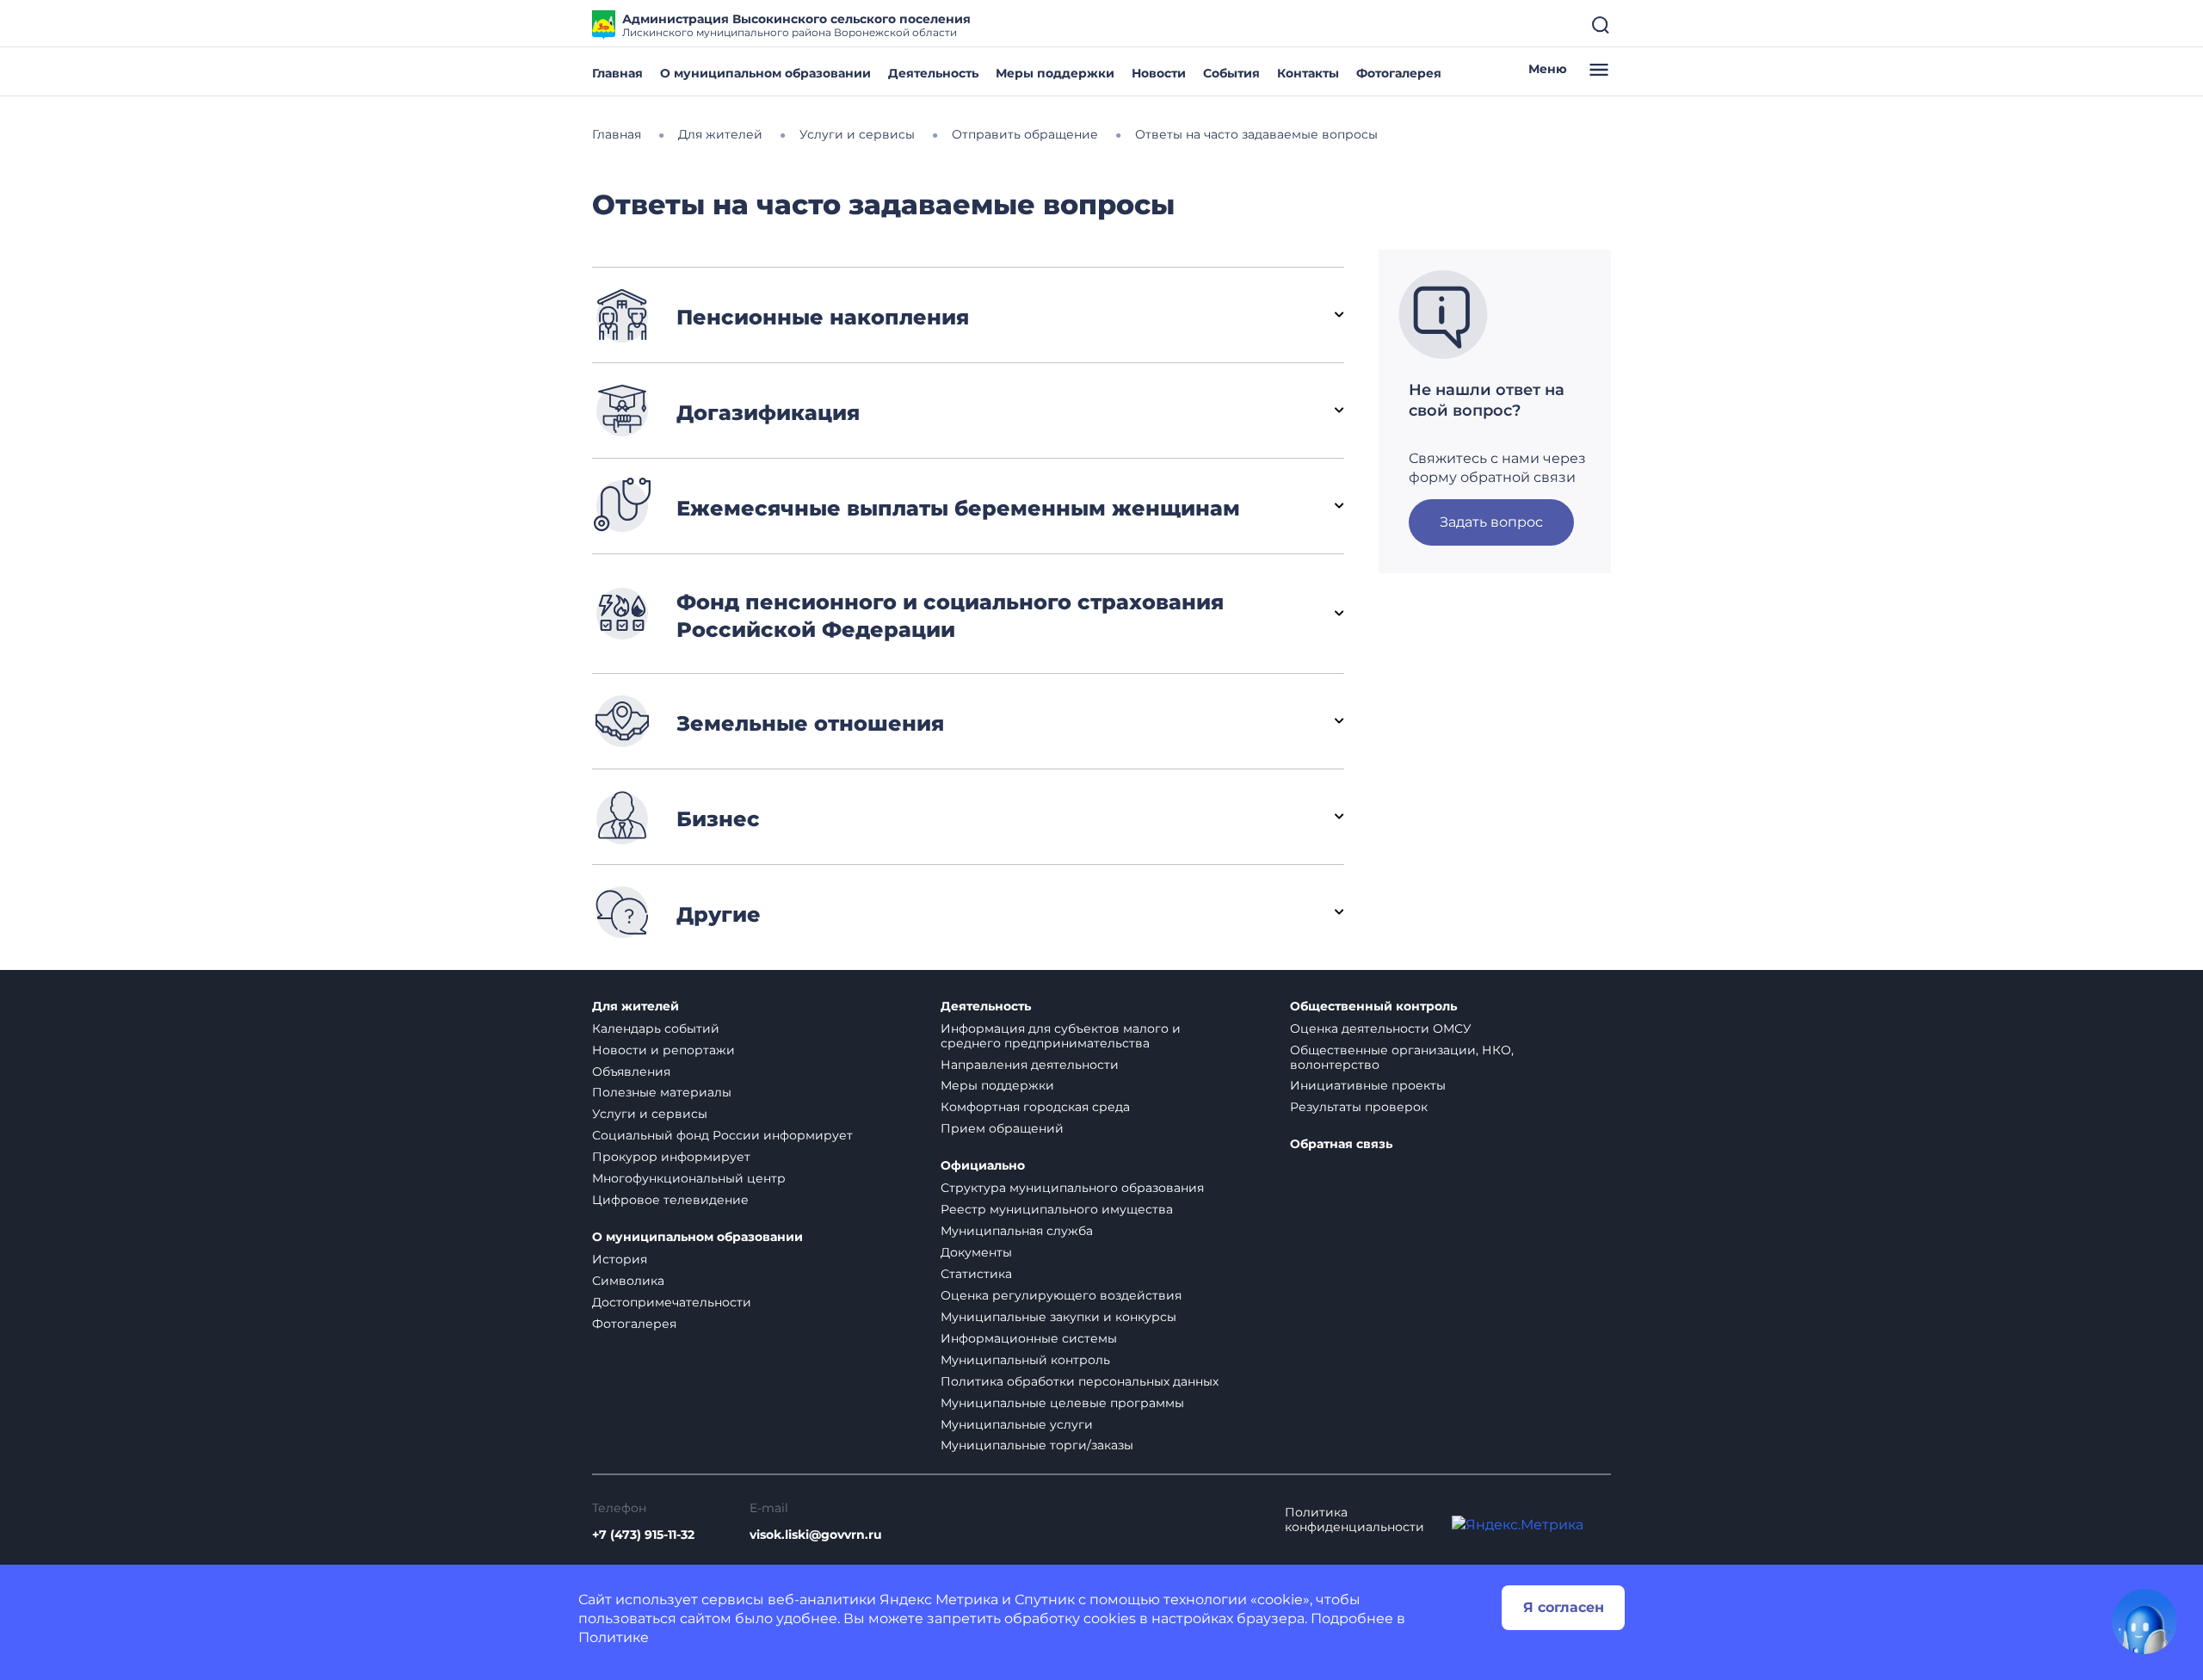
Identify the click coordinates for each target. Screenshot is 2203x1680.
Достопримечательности (672, 1302)
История (620, 1259)
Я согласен (1564, 1607)
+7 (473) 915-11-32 (643, 1535)
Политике (614, 1637)
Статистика (976, 1274)
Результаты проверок (1359, 1107)
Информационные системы (1029, 1338)
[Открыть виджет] (2144, 1621)
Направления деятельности (1030, 1065)
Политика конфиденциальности (1355, 1520)
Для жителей (636, 1007)
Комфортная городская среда (1035, 1107)
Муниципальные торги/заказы (1037, 1445)
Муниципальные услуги (1017, 1424)
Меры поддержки (1055, 73)
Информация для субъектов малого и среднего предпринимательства (1061, 1036)
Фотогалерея (1399, 73)
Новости (1159, 73)
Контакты (1308, 73)
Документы (976, 1252)
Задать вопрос (1491, 522)
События (1231, 73)
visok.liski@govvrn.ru (816, 1535)
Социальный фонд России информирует (722, 1135)
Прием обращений (1002, 1128)
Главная (617, 73)
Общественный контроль (1373, 1007)
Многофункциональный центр (689, 1178)
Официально (983, 1166)
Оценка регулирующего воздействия (1061, 1295)
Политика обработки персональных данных (1080, 1381)
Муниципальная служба (1017, 1231)
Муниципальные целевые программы (1062, 1403)
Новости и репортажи (663, 1050)
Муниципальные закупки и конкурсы (1058, 1317)
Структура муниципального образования (1072, 1188)
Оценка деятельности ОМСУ (1381, 1028)
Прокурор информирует (671, 1157)
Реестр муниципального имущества (1057, 1209)
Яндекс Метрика (939, 1600)
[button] (968, 315)
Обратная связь (1341, 1144)
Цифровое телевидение (670, 1200)
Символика (628, 1281)
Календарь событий (656, 1028)
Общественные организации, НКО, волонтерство (1402, 1057)
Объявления (631, 1072)
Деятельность (933, 73)
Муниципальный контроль (1025, 1360)
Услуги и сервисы (650, 1114)
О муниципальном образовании (765, 73)
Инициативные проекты (1368, 1085)
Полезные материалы (662, 1092)
